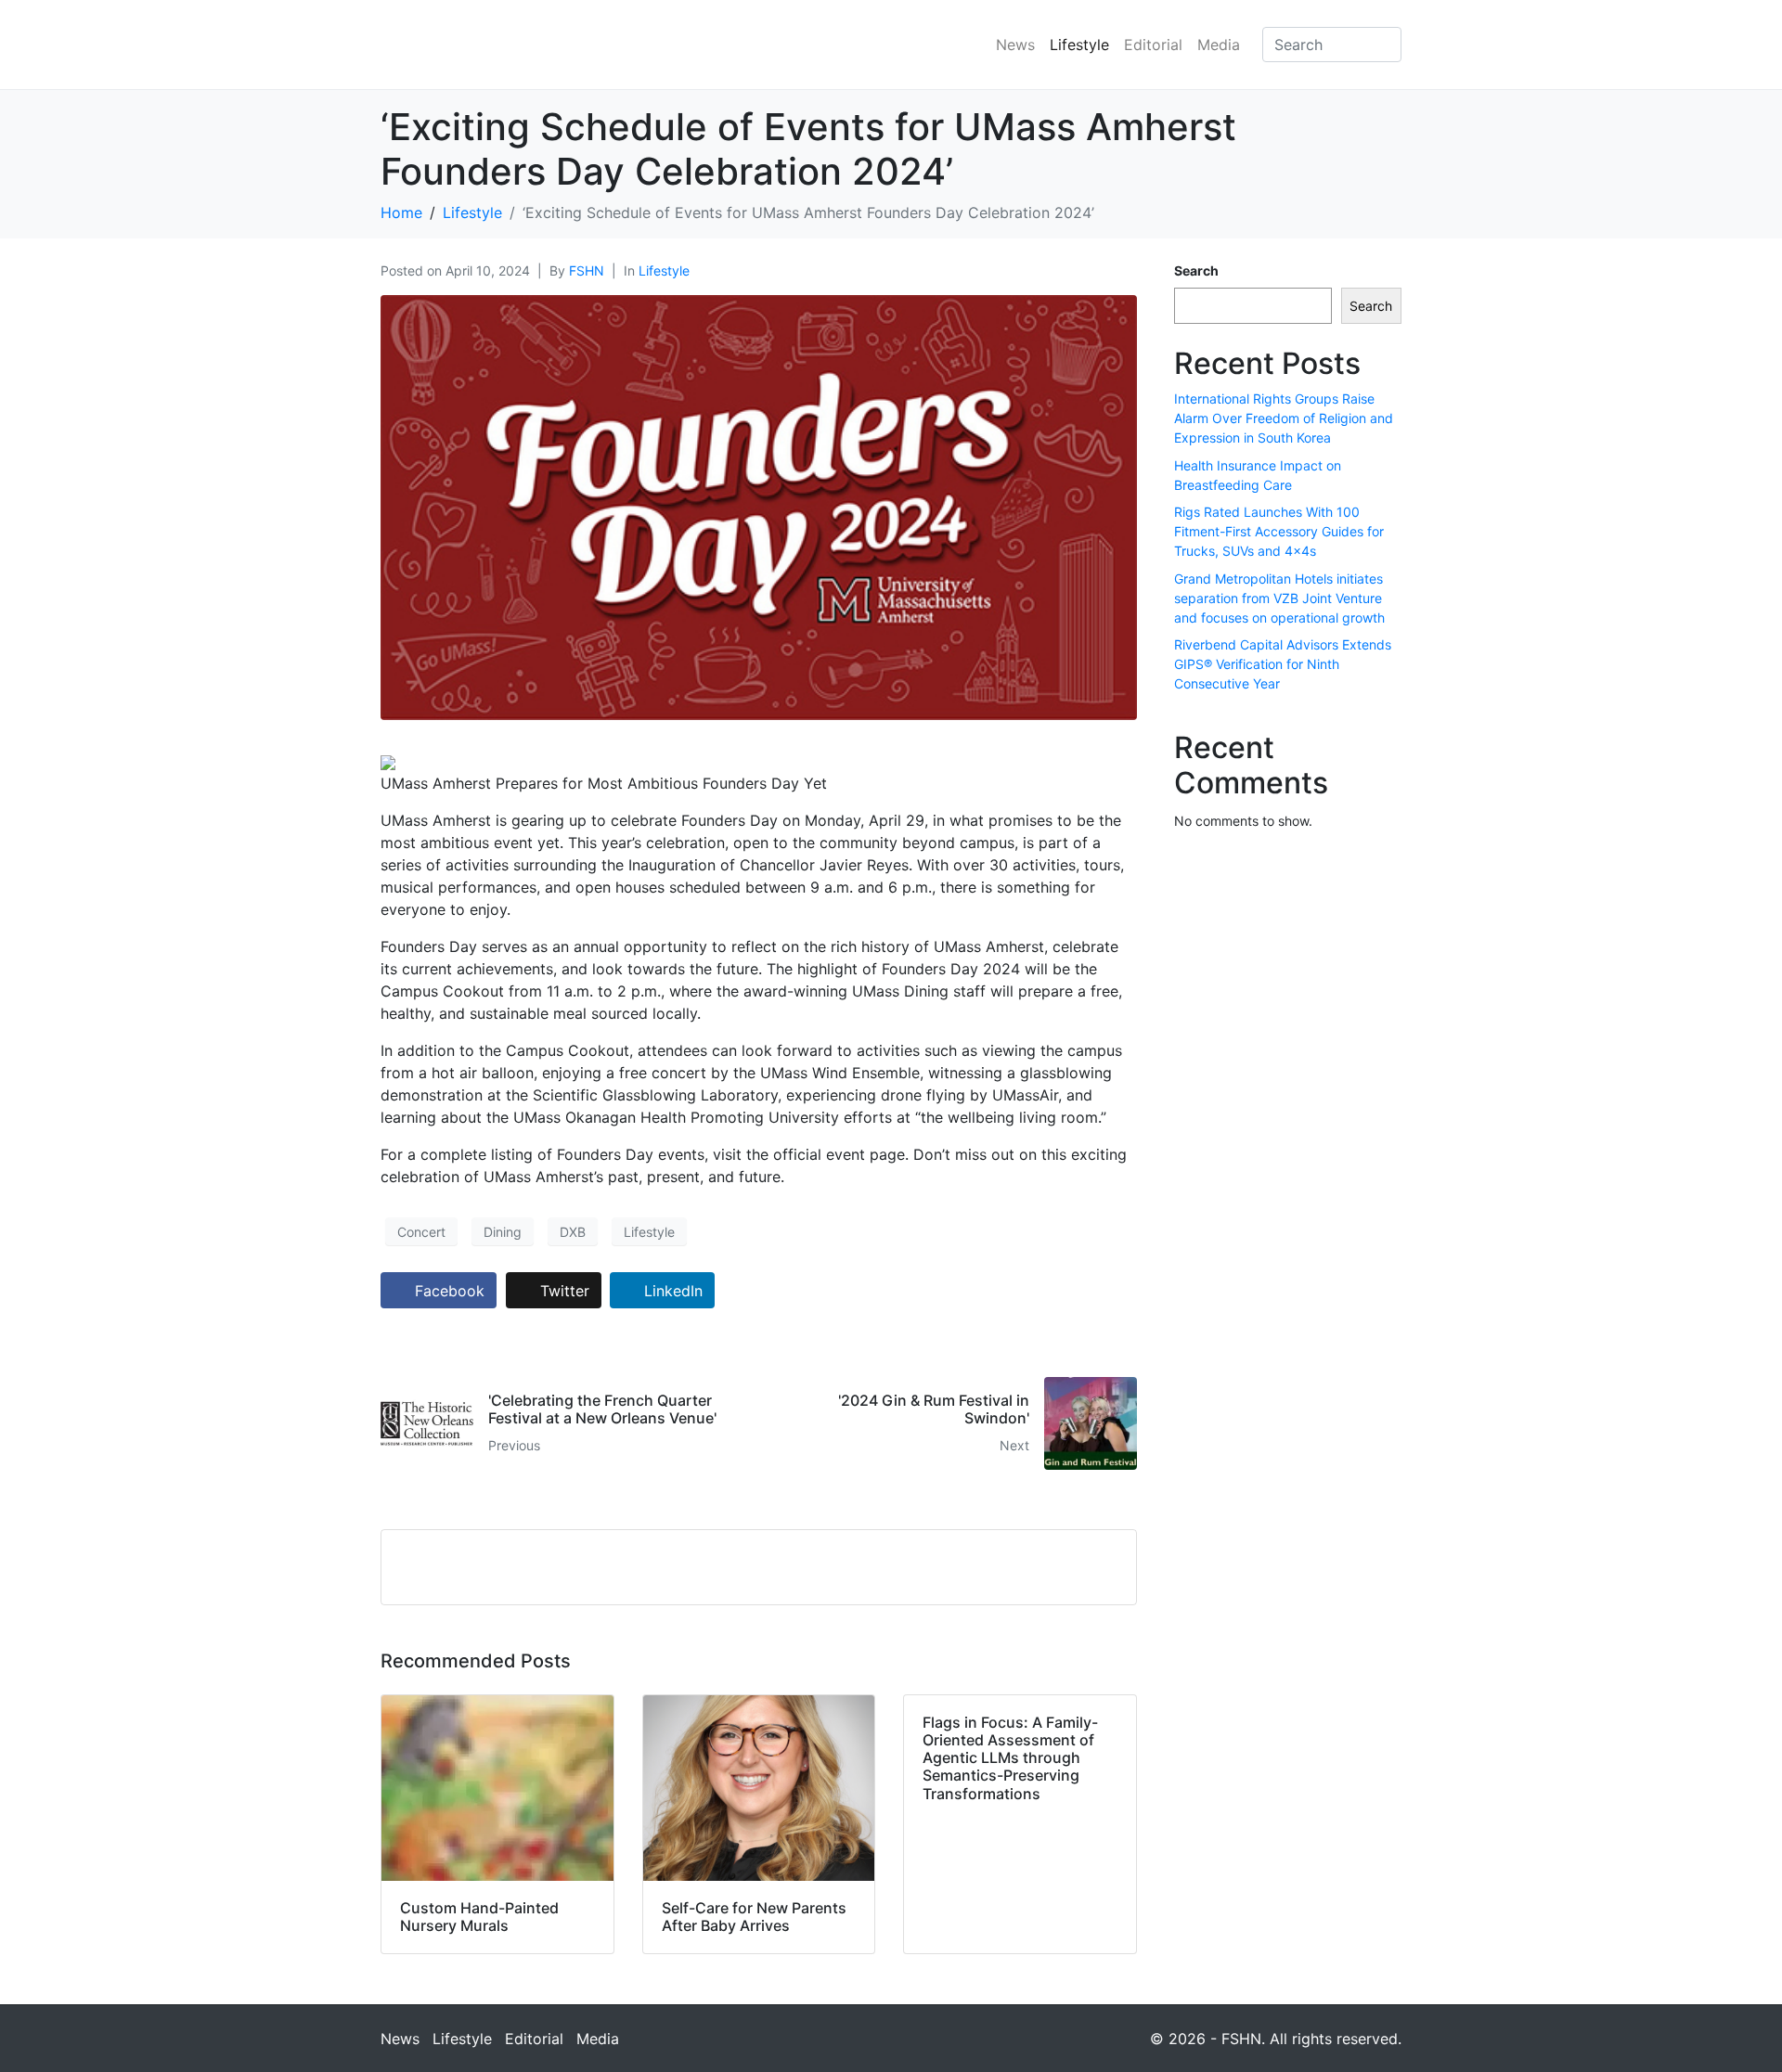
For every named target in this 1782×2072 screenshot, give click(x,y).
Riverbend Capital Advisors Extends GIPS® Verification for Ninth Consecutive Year (1283, 664)
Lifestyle (1079, 45)
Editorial (1153, 45)
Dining (503, 1232)
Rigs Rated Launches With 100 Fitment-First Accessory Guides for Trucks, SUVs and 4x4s (1279, 531)
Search (1196, 270)
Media (1219, 45)
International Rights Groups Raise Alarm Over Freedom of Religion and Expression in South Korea (1284, 418)
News (1015, 45)
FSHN (587, 270)
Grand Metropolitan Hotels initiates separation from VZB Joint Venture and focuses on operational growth (1279, 598)
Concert (421, 1232)
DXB (573, 1232)
